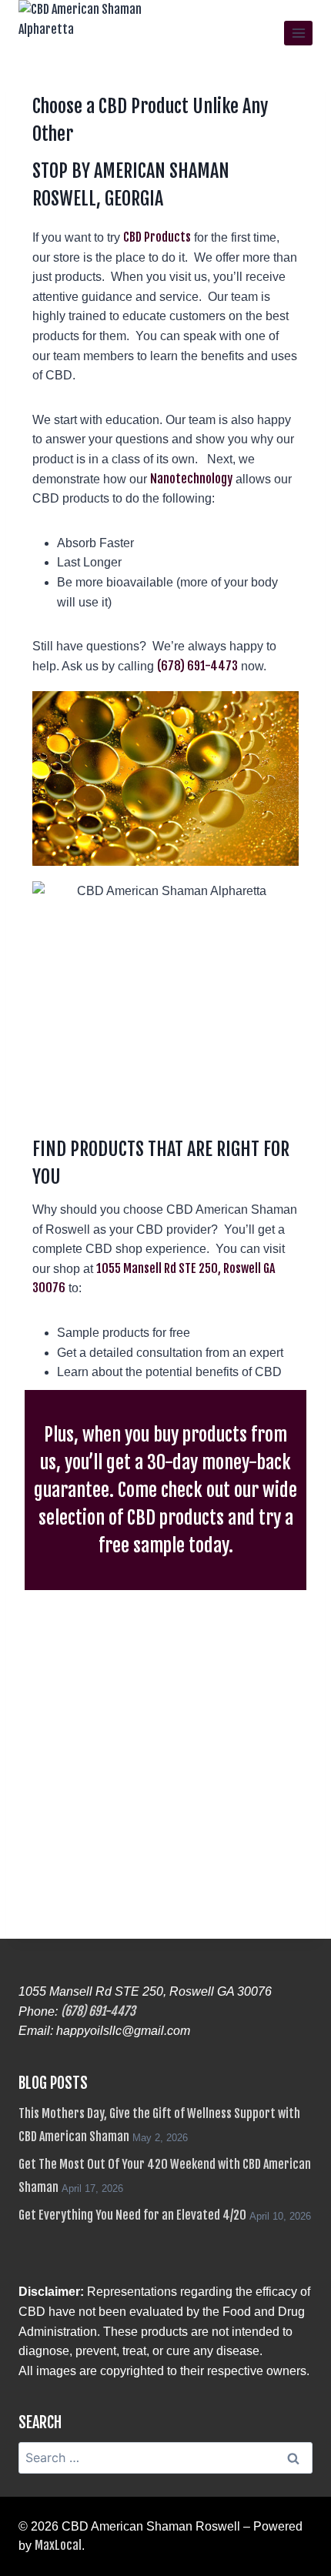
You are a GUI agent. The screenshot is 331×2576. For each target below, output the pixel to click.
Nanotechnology (191, 479)
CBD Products (157, 237)
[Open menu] (298, 33)
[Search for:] (165, 2458)
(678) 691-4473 (197, 666)
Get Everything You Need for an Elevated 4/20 (132, 2215)
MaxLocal (58, 2545)
